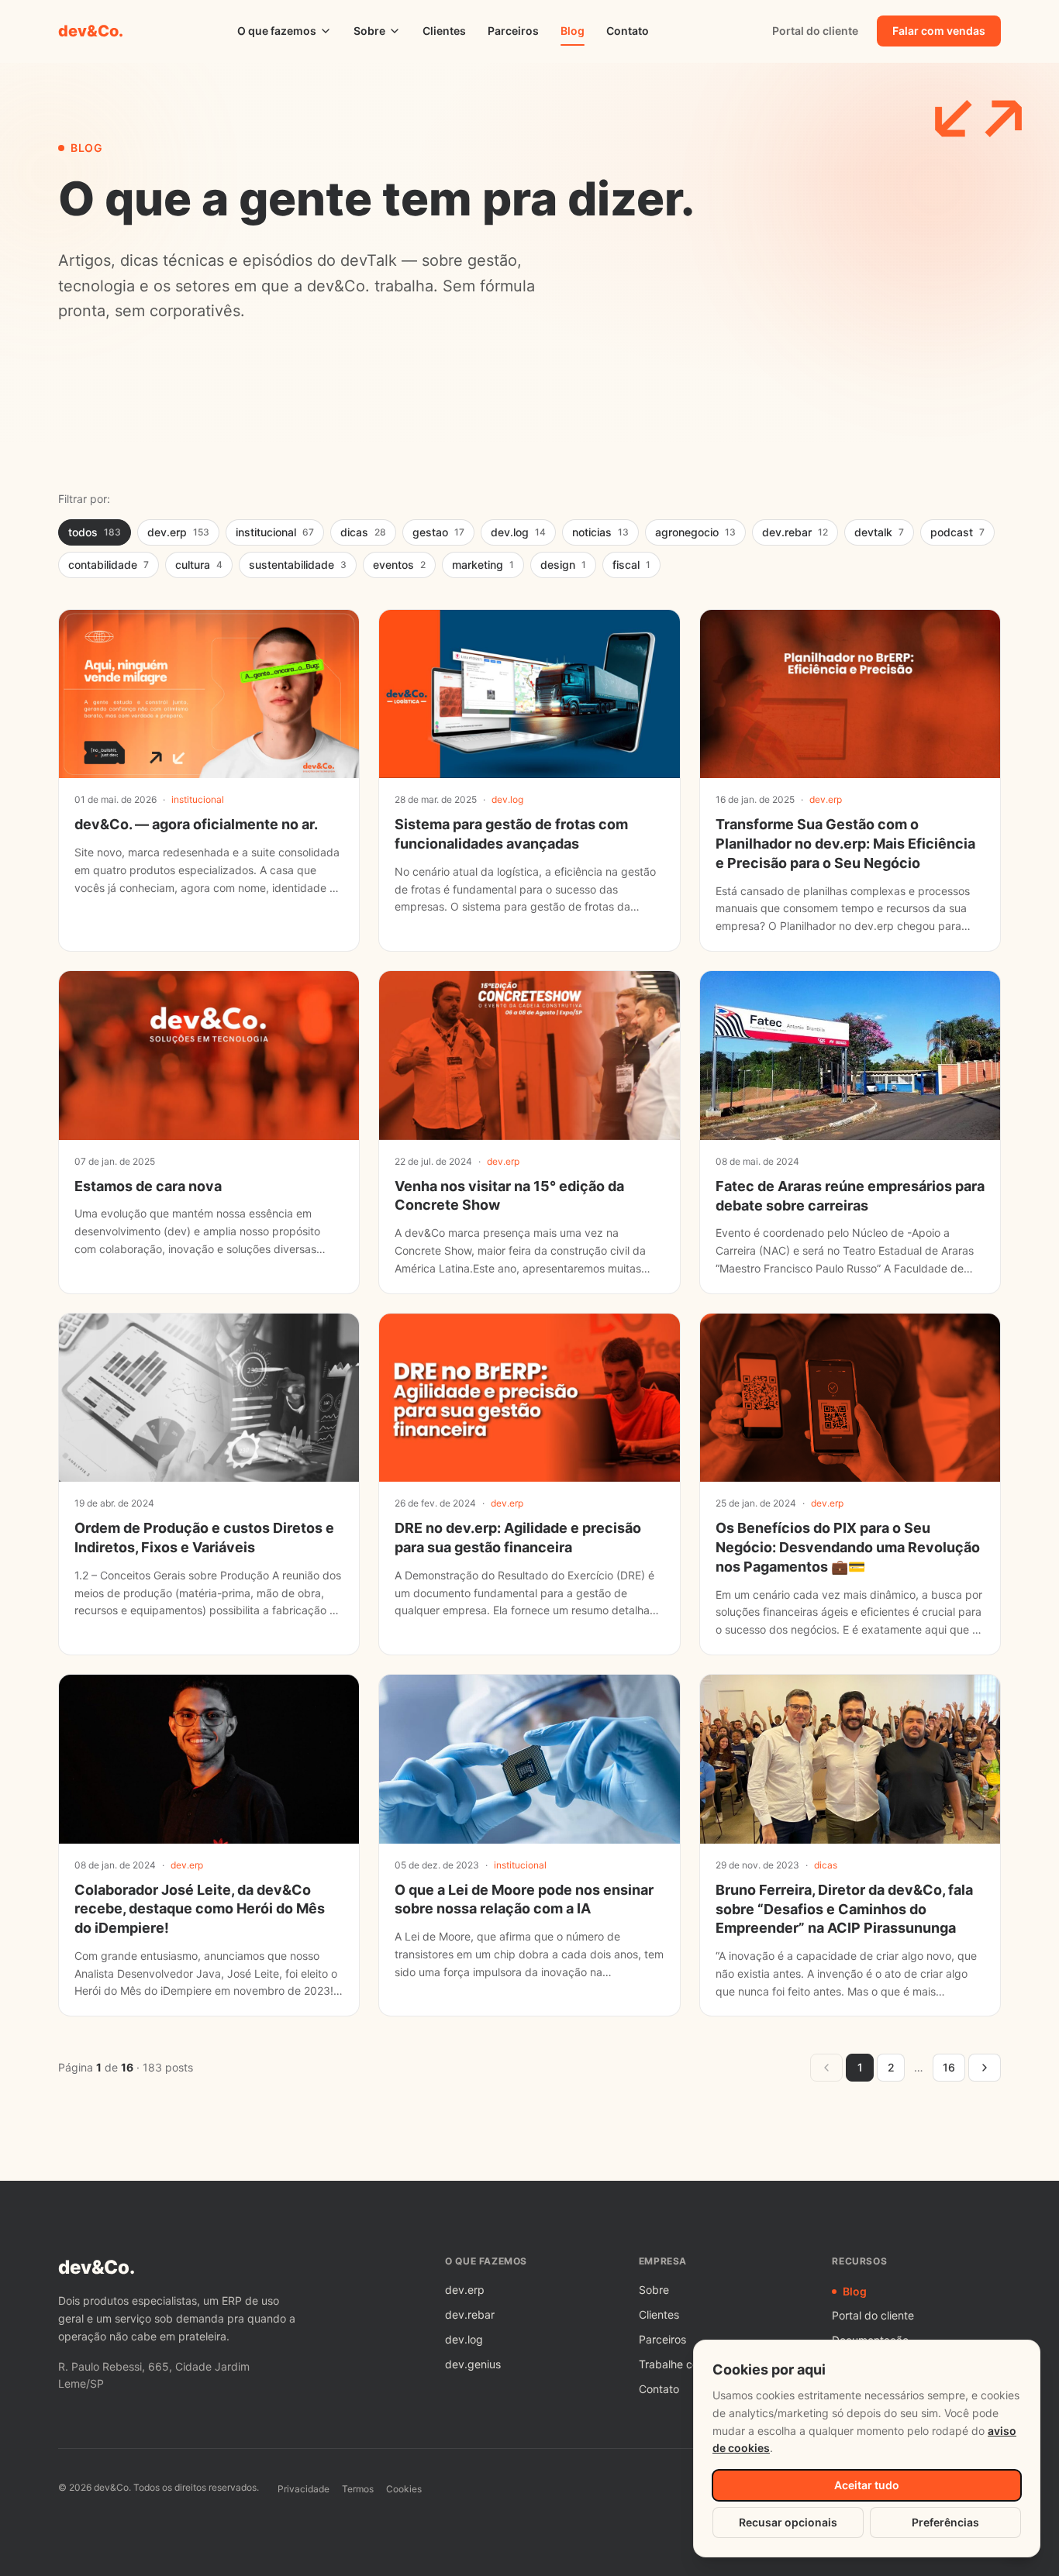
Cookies (404, 2489)
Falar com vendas (939, 31)
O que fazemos (277, 31)
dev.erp (178, 532)
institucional (275, 532)
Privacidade (304, 2489)
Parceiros (513, 31)
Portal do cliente (815, 31)
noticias (600, 532)
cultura (199, 565)
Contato (628, 31)
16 (949, 2067)
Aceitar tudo (867, 2485)
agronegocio (695, 532)
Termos (358, 2489)
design (563, 565)
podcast (957, 532)
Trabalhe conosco (684, 2364)
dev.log (518, 532)
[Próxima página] (985, 2068)
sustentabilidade (298, 565)
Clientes (444, 31)
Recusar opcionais (788, 2522)
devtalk (879, 532)
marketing (483, 565)
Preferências (945, 2522)
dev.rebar (795, 532)
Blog (573, 31)
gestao (438, 532)
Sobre (369, 31)
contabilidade (109, 565)
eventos (399, 565)
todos (95, 532)
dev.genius (473, 2364)
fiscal (631, 565)
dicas (363, 532)
